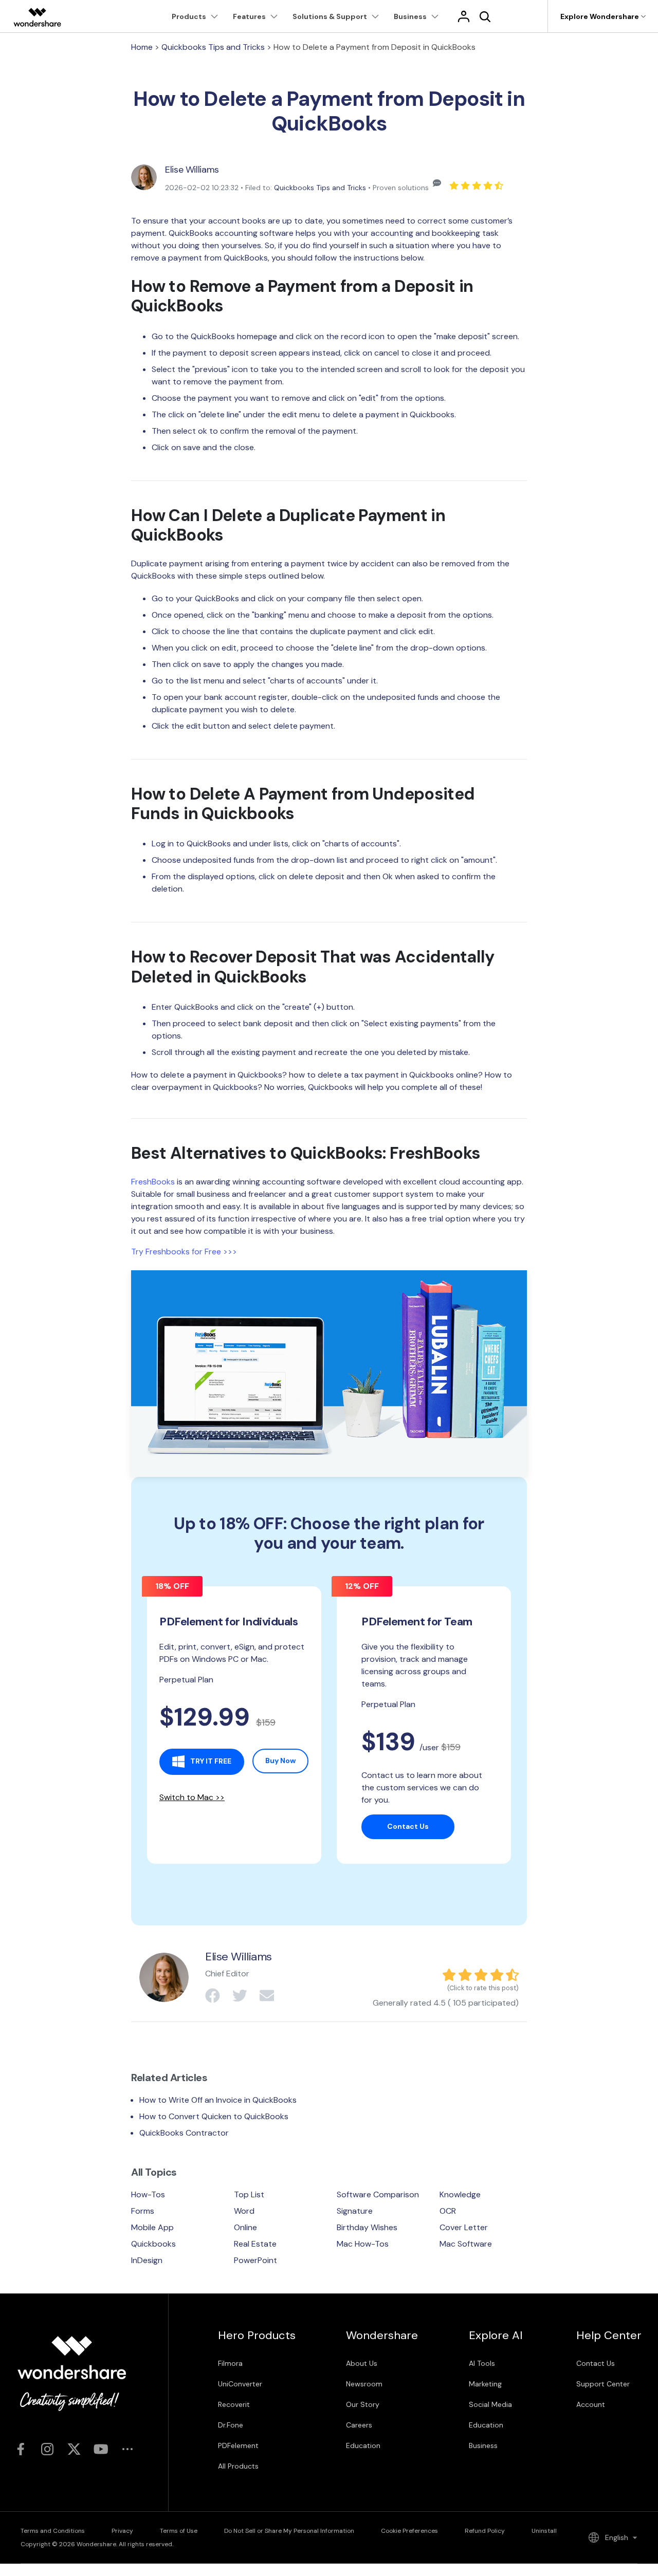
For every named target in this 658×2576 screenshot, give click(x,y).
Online (245, 2227)
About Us (362, 2363)
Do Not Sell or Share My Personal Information (289, 2531)
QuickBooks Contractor (184, 2133)
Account (591, 2404)
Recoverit (234, 2404)
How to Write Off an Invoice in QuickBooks (218, 2100)
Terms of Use (179, 2531)
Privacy (122, 2531)
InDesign (147, 2260)
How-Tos (148, 2194)
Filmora (230, 2363)
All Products (238, 2466)
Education (363, 2445)
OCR (448, 2211)
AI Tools (482, 2363)
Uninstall (544, 2531)
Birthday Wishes (367, 2227)
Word (244, 2211)
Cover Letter (464, 2227)
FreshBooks (153, 1182)
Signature (355, 2211)
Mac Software (466, 2244)
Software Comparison (378, 2194)
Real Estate (255, 2244)
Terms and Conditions (53, 2531)
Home (142, 47)
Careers (359, 2425)
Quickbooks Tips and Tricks (213, 47)
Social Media (490, 2404)
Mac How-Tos (363, 2244)
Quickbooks (153, 2244)
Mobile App (152, 2227)
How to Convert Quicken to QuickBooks (214, 2116)
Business (483, 2445)
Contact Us (596, 2363)
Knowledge (460, 2194)
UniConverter (240, 2384)
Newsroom (364, 2384)
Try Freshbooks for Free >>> (184, 1252)
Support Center (603, 2384)
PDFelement (238, 2445)
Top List (249, 2194)
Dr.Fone (231, 2425)
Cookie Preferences (409, 2531)
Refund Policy (485, 2531)
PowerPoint (255, 2260)
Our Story (363, 2404)
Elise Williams (192, 170)
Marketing (485, 2384)
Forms (143, 2211)
